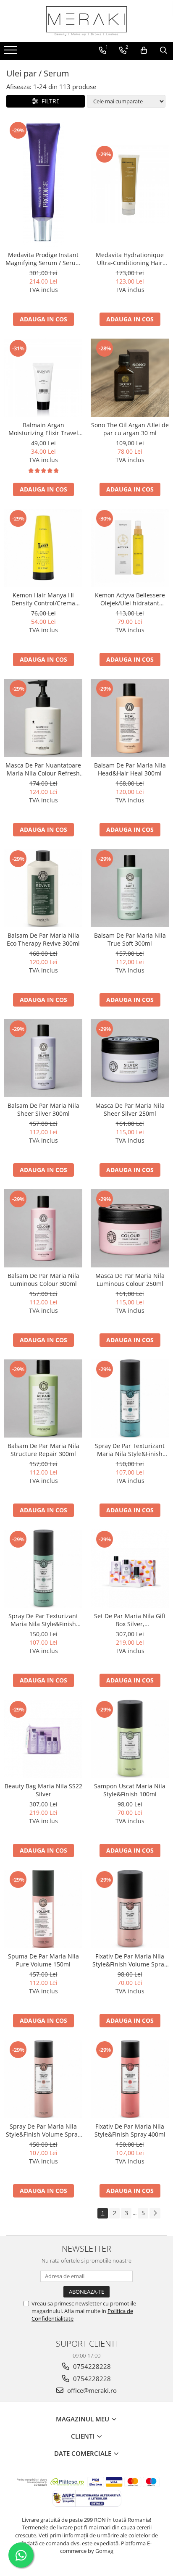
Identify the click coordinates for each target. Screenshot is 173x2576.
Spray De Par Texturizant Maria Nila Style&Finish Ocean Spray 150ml (130, 1450)
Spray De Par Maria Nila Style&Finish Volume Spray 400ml (43, 2130)
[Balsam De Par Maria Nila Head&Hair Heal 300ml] (130, 718)
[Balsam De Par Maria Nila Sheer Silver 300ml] (43, 1058)
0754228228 (91, 2366)
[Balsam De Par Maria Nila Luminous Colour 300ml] (43, 1228)
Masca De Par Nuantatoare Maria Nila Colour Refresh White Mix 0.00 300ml (43, 769)
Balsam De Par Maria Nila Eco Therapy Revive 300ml (43, 939)
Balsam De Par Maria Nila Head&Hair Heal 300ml (130, 769)
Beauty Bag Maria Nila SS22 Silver (43, 1790)
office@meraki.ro (91, 2390)
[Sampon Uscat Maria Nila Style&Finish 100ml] (130, 1739)
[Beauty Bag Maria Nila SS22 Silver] (43, 1739)
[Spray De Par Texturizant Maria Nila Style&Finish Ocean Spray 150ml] (130, 1398)
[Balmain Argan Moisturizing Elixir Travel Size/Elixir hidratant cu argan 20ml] (43, 378)
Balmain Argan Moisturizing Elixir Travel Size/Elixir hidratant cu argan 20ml (43, 429)
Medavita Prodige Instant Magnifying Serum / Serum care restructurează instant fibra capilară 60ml (43, 259)
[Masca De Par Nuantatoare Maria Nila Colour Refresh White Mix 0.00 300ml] (43, 718)
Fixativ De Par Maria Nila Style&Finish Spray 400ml (130, 2130)
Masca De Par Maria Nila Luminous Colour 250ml (130, 1280)
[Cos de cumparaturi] (144, 50)
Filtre (49, 101)
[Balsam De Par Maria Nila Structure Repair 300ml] (43, 1398)
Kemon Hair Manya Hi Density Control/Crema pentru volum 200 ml (43, 599)
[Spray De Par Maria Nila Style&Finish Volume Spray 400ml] (43, 2079)
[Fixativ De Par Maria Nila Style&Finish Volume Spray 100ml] (130, 1909)
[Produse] (12, 53)
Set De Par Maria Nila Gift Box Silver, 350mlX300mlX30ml (130, 1620)
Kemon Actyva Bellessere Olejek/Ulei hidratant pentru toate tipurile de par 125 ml (130, 599)
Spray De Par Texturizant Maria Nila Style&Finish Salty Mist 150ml (43, 1620)
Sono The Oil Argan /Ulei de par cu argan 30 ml (130, 429)
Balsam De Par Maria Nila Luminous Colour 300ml (43, 1280)
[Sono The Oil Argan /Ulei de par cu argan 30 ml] (130, 378)
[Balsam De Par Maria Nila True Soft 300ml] (130, 888)
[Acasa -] (86, 21)
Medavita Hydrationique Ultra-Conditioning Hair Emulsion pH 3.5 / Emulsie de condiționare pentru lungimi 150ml (130, 259)
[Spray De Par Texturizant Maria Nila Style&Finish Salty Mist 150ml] (43, 1569)
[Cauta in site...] (164, 50)
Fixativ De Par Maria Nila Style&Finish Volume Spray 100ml (130, 1960)
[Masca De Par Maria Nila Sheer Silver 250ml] (130, 1058)
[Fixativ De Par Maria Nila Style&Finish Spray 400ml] (130, 2079)
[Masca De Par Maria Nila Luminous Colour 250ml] (130, 1228)
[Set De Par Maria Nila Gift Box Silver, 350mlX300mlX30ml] (130, 1569)
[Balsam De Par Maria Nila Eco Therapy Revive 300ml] (43, 888)
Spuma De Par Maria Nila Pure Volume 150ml (43, 1960)
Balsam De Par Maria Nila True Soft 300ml (130, 939)
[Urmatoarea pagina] (155, 2213)
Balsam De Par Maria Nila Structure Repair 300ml (43, 1450)
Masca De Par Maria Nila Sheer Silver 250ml (130, 1109)
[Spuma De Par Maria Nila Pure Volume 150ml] (43, 1909)
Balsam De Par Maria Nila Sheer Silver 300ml (43, 1109)
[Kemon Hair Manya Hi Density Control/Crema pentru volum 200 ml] (43, 548)
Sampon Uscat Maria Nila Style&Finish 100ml (130, 1790)
